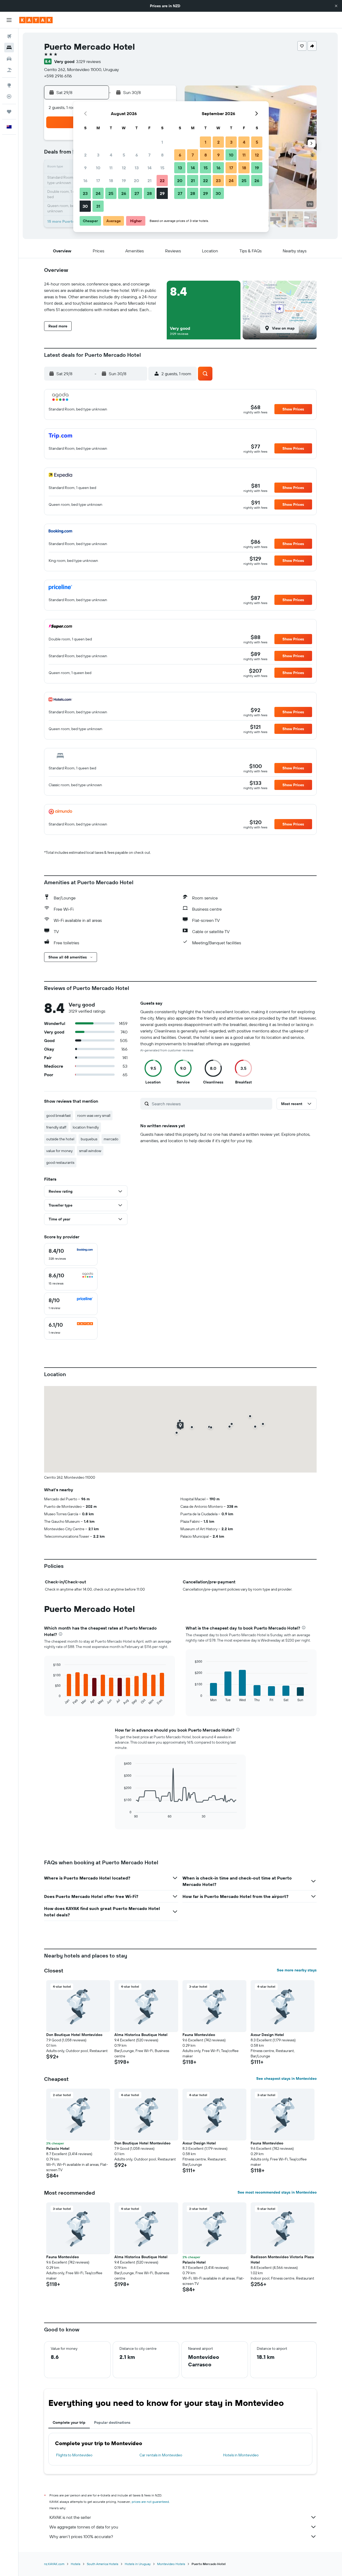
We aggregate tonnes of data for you (84, 2527)
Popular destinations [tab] (112, 2422)
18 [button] (111, 181)
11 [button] (111, 168)
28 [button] (149, 193)
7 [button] (149, 155)
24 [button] (98, 193)
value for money (59, 1151)
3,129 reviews (88, 61)
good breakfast (59, 1115)
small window (90, 1151)
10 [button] (98, 168)
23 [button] (85, 193)
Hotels (76, 2564)
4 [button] (111, 155)
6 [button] (137, 155)
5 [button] (124, 155)
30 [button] (85, 206)
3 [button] (98, 155)
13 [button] (137, 168)
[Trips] (9, 112)
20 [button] (137, 181)
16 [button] (85, 181)
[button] (336, 6)
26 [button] (124, 193)
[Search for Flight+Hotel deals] (9, 70)
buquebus (89, 1139)
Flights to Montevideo (74, 2455)
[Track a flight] (9, 96)
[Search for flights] (9, 36)
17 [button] (98, 181)
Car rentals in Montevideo (161, 2455)
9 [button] (85, 168)
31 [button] (98, 206)
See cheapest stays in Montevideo (286, 2078)
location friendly (86, 1127)
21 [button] (149, 181)
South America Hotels (103, 2564)
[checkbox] (71, 1254)
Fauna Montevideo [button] (199, 2035)
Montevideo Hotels (171, 2564)
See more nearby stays (297, 1970)
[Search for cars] (9, 59)
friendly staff (56, 1127)
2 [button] (85, 155)
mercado (111, 1139)
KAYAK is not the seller (70, 2517)
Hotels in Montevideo (241, 2455)
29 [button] (162, 193)
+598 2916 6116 (58, 76)
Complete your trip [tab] (69, 2422)
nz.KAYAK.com (54, 2564)
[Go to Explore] (9, 85)
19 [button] (124, 181)
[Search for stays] (9, 48)
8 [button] (162, 155)
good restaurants (60, 1162)
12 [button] (124, 168)
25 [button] (111, 193)
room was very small (94, 1115)
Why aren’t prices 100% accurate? (81, 2536)
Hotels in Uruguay (138, 2564)
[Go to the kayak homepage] (36, 20)
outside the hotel (60, 1139)
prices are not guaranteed (150, 2502)
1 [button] (162, 142)
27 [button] (137, 193)
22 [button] (162, 181)
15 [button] (162, 168)
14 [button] (149, 168)
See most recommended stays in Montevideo (277, 2192)
